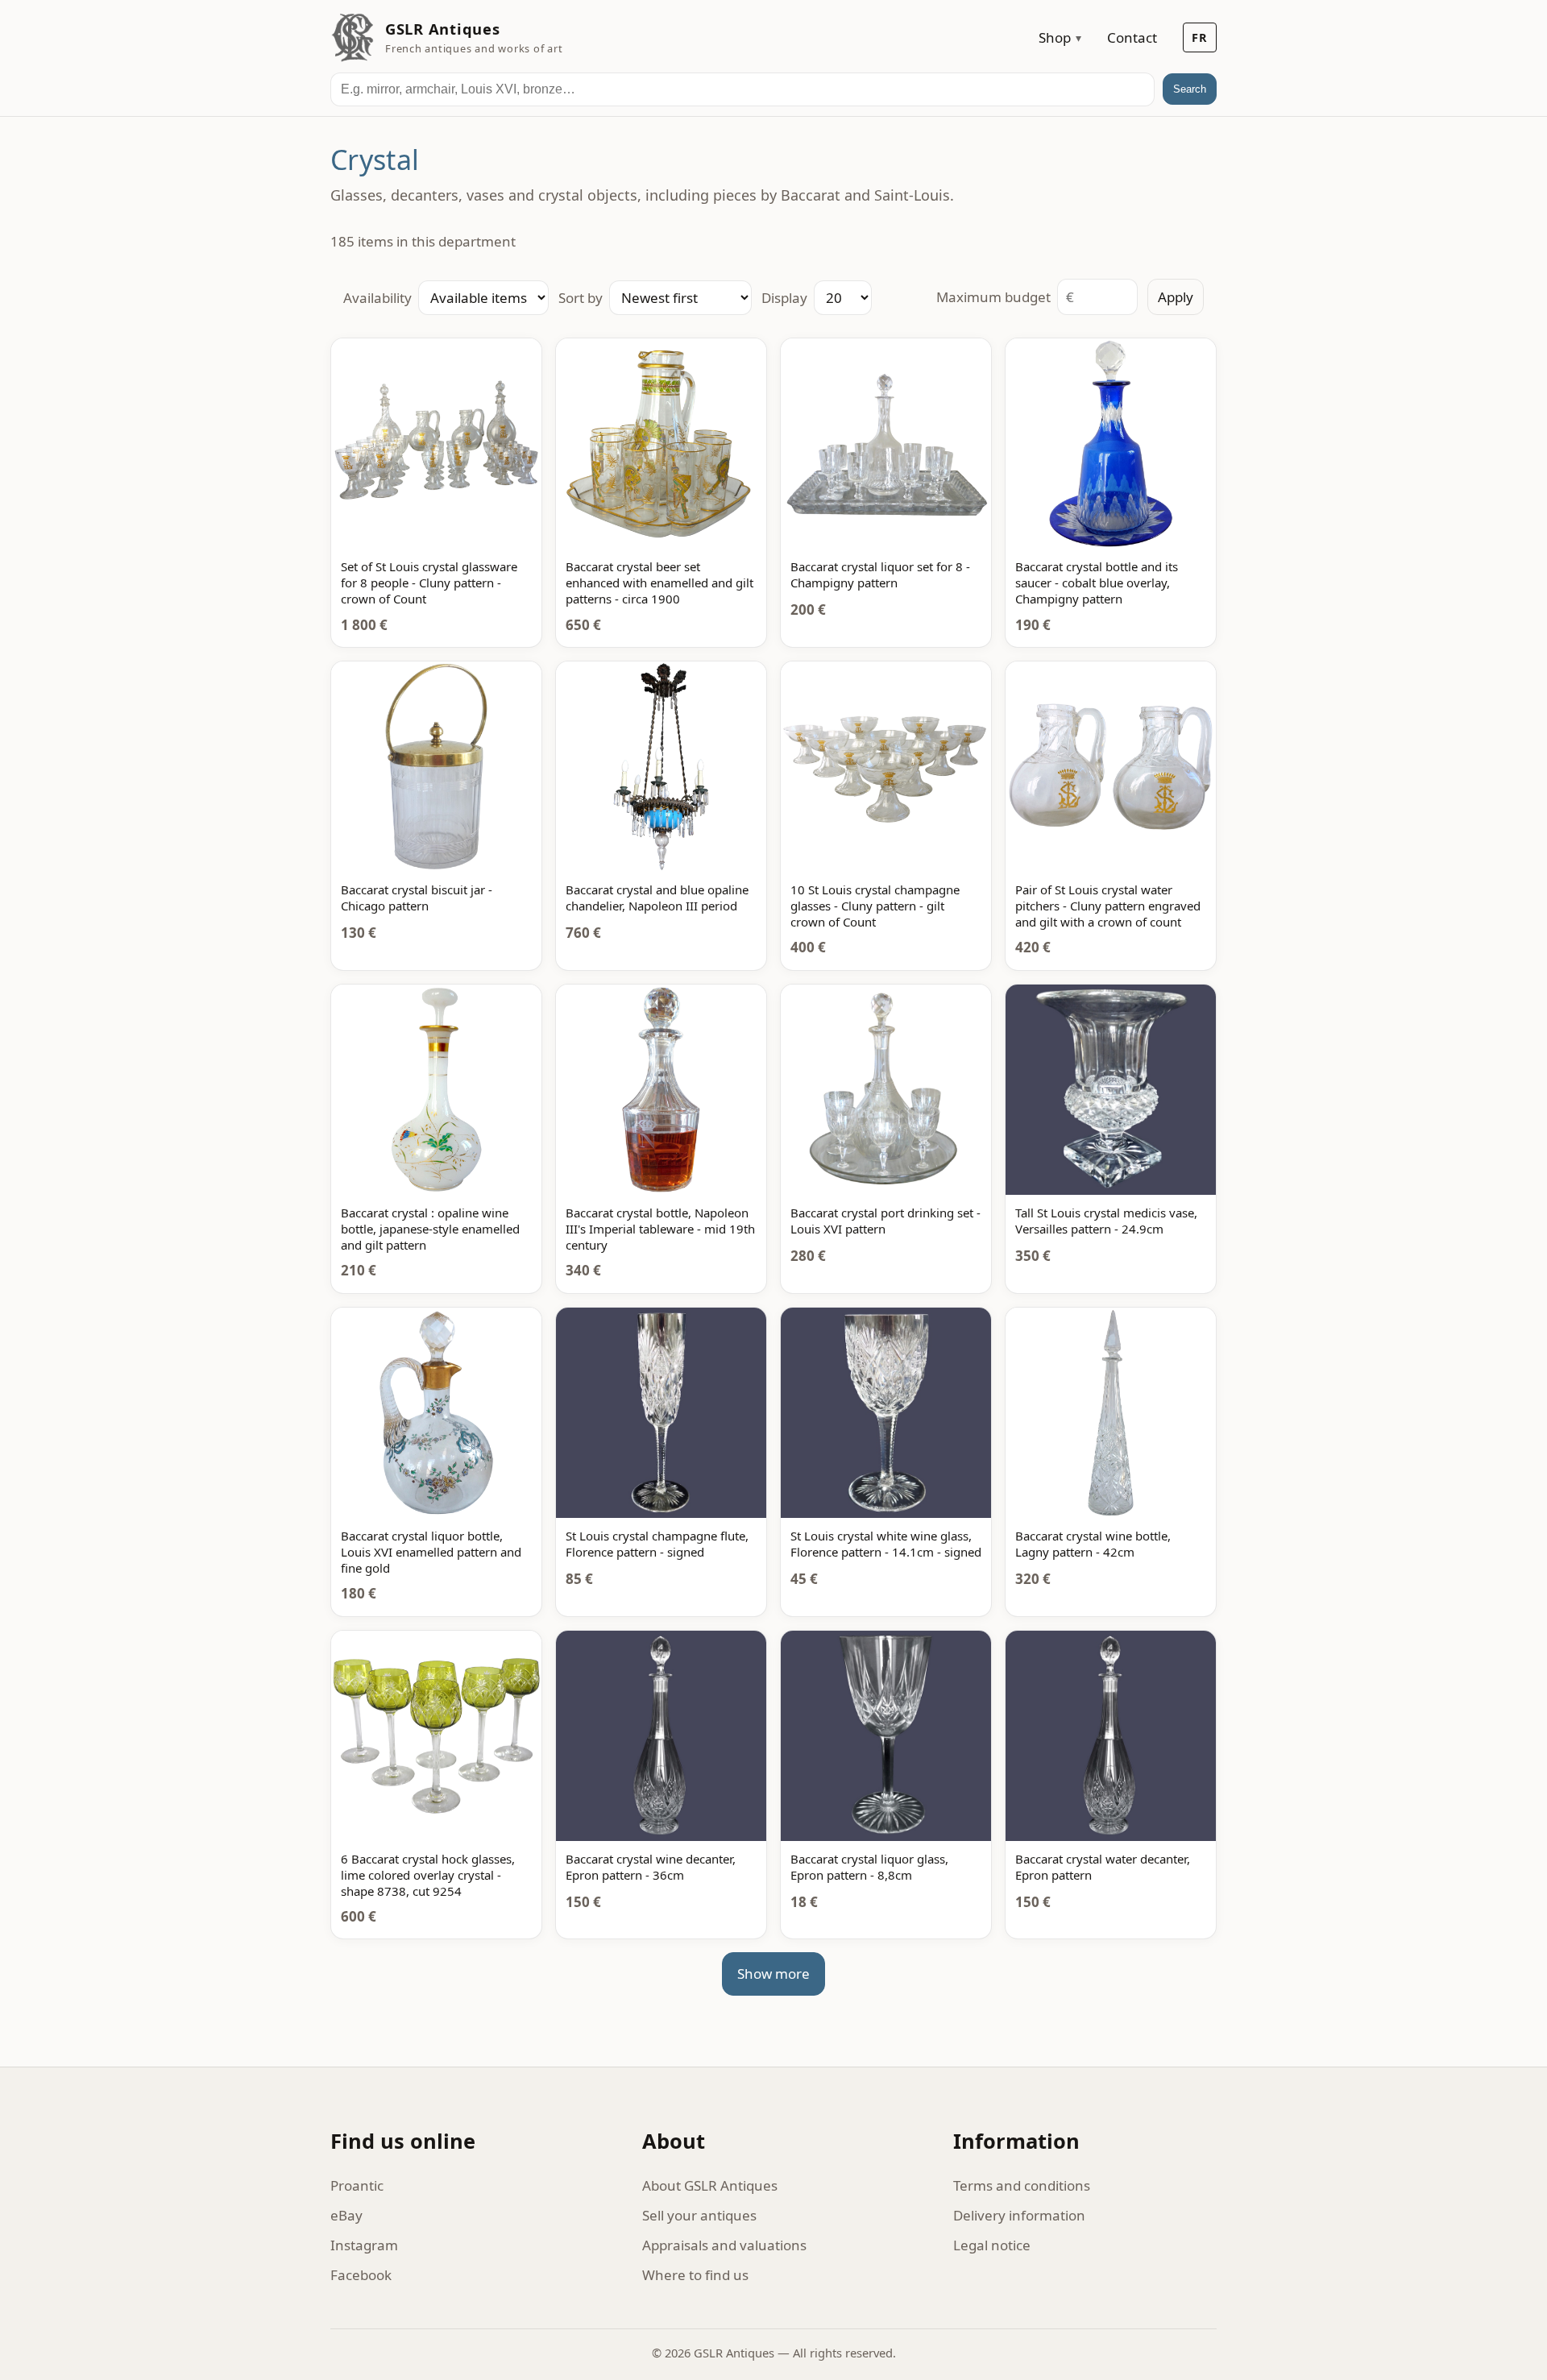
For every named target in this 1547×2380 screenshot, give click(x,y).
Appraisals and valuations (724, 2245)
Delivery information (1019, 2215)
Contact (1132, 37)
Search (1190, 89)
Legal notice (992, 2245)
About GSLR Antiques (710, 2185)
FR (1200, 37)
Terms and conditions (1022, 2185)
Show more (773, 1974)
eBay (346, 2215)
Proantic (357, 2185)
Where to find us (695, 2275)
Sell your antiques (699, 2215)
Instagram (364, 2245)
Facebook (361, 2275)
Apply (1176, 297)
